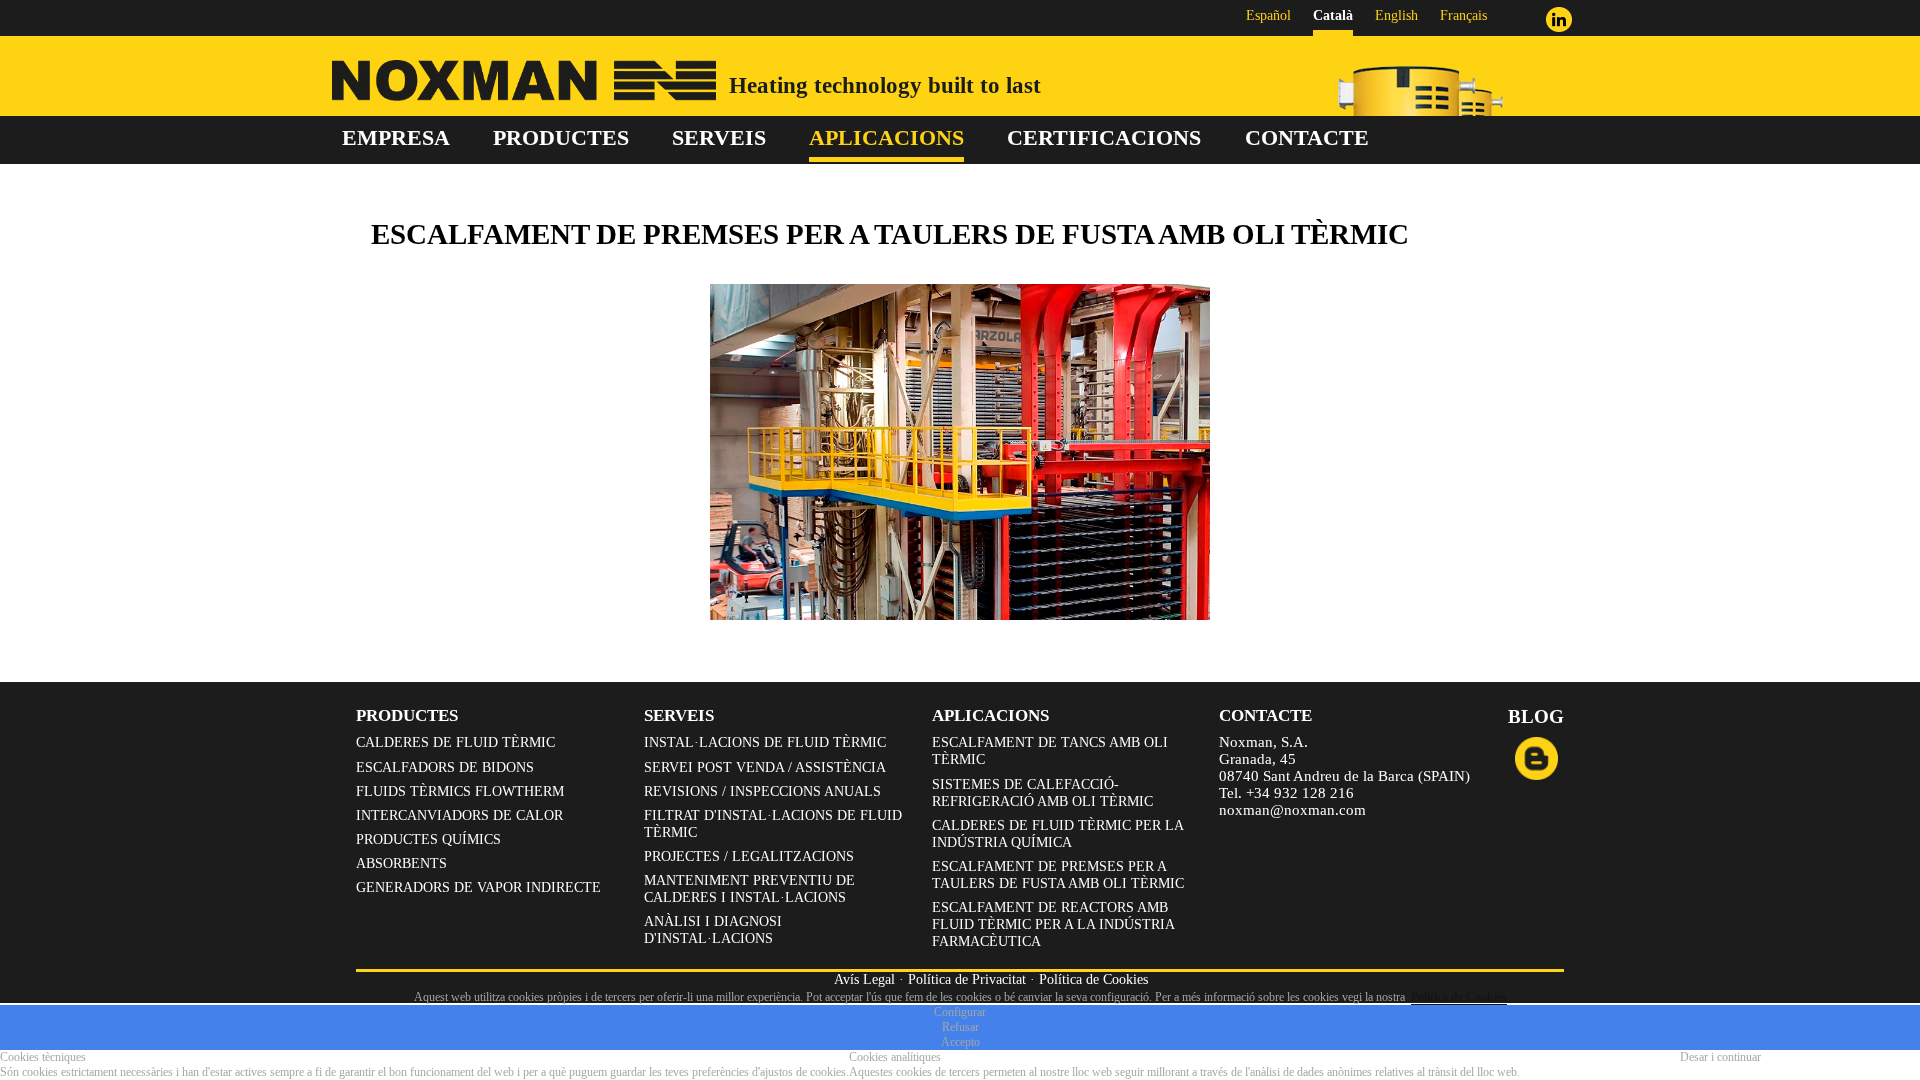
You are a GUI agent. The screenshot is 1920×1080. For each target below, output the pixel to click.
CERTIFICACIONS (1104, 138)
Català (1333, 15)
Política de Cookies (1459, 997)
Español (1268, 15)
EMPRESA (396, 138)
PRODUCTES (561, 138)
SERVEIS (719, 138)
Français (1463, 15)
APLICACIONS (886, 138)
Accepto (960, 1042)
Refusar (960, 1027)
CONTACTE (1307, 138)
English (1396, 15)
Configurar (960, 1012)
